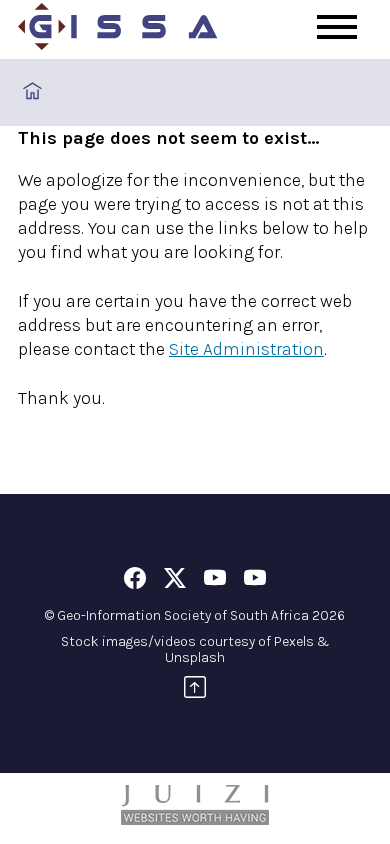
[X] (175, 581)
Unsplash (195, 657)
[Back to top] (195, 690)
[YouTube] (215, 581)
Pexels (294, 641)
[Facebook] (135, 581)
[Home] (118, 30)
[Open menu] (337, 27)
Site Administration (246, 349)
